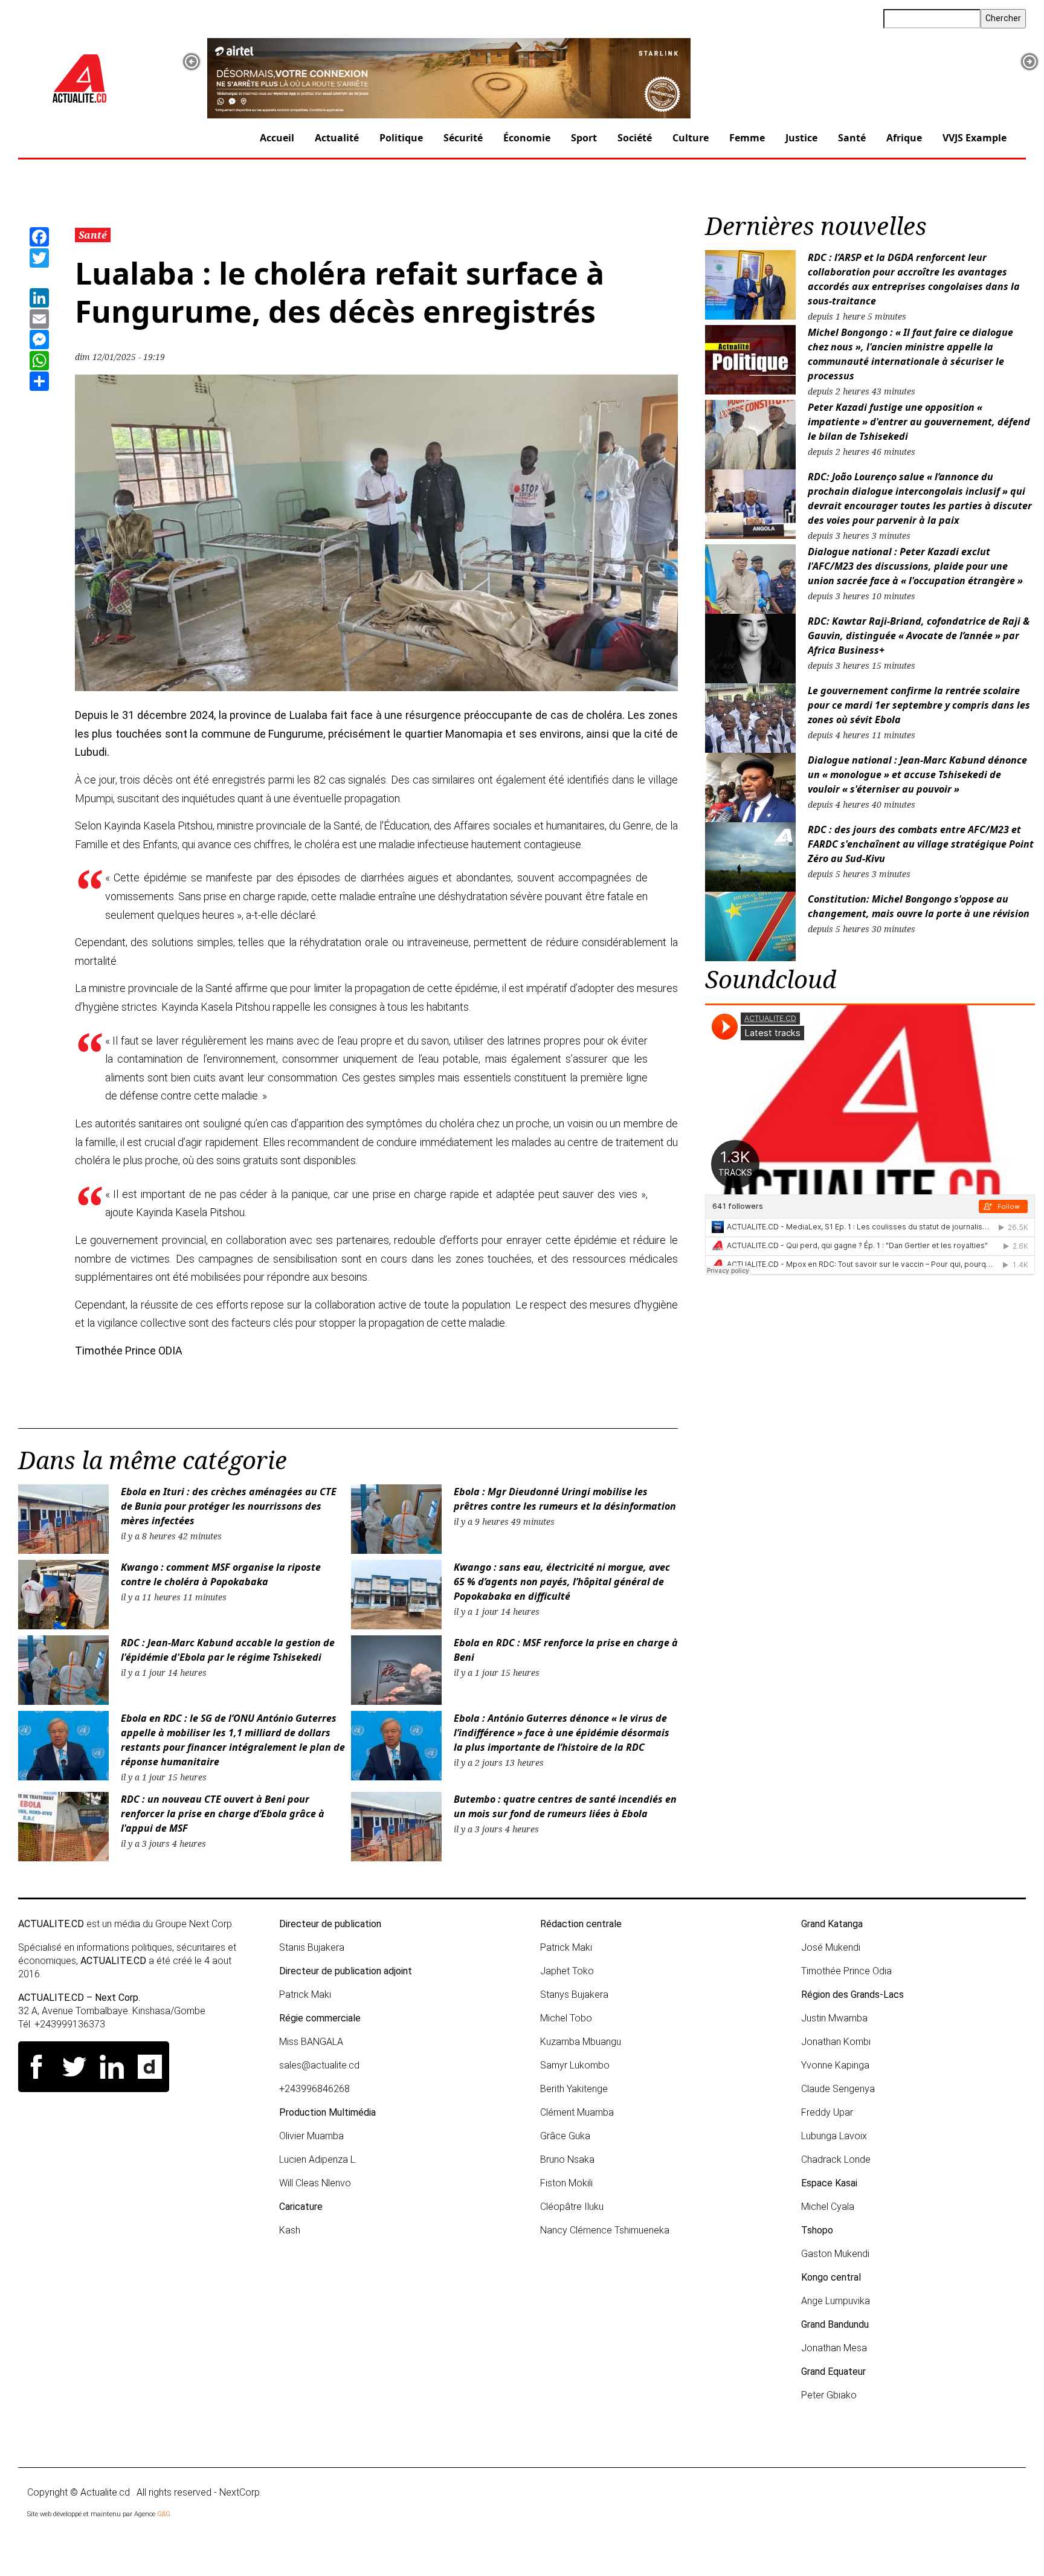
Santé (852, 138)
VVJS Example (975, 138)
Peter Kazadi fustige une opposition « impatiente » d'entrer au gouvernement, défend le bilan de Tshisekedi (919, 422)
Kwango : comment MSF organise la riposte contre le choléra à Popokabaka (221, 1574)
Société (635, 138)
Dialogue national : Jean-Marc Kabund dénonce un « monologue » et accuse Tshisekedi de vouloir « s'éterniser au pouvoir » (917, 774)
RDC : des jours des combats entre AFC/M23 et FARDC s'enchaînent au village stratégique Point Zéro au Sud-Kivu (921, 844)
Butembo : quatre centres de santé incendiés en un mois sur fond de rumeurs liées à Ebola (565, 1806)
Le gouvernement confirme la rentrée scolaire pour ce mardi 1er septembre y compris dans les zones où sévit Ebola (919, 705)
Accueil (277, 138)
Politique (401, 138)
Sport (584, 138)
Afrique (904, 138)
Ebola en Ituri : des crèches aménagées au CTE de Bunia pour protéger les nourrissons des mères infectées (229, 1506)
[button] (192, 62)
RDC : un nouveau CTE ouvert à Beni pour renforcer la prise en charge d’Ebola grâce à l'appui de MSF (223, 1814)
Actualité (337, 138)
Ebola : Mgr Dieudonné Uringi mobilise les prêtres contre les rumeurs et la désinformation (565, 1499)
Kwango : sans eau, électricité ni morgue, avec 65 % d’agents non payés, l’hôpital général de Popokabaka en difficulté (562, 1582)
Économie (527, 138)
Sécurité (463, 138)
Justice (801, 138)
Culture (691, 138)
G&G (164, 2514)
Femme (747, 138)
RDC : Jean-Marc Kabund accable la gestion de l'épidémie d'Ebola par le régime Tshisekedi (228, 1650)
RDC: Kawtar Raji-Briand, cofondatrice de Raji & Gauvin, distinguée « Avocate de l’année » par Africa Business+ (919, 636)
